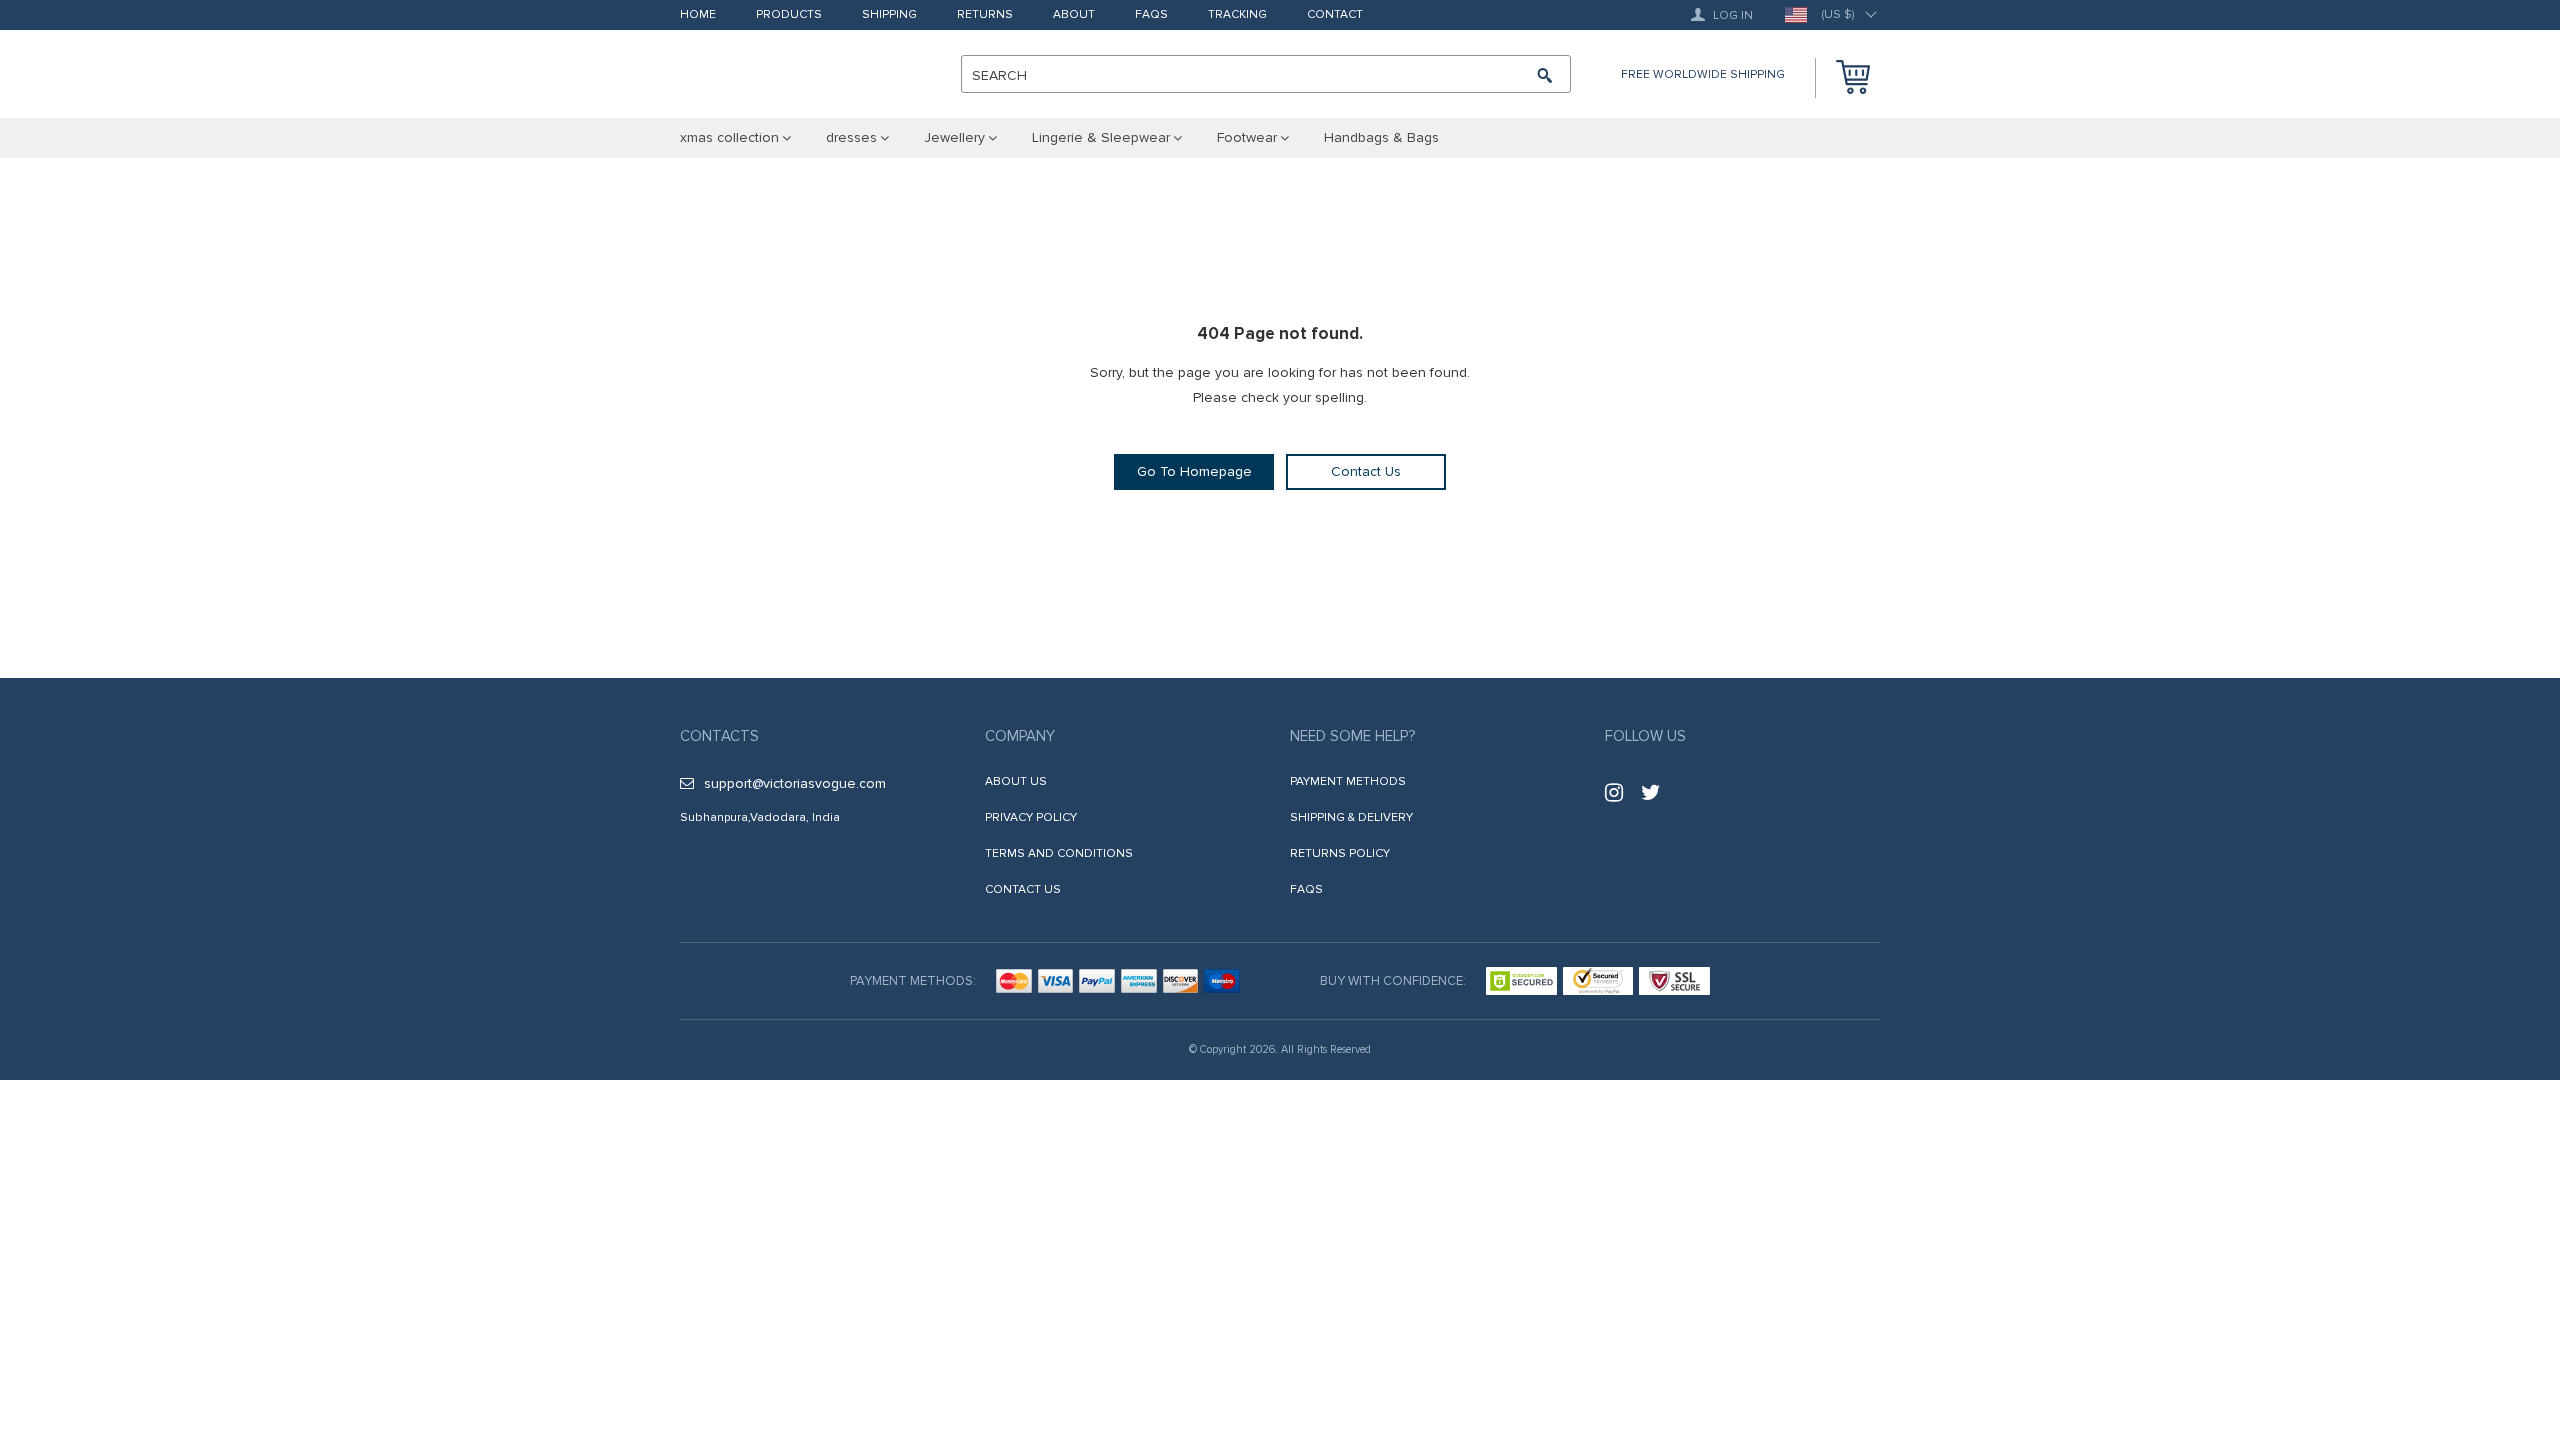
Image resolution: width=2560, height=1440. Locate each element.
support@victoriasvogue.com (795, 783)
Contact (1335, 15)
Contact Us (1366, 471)
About (1074, 15)
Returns (985, 15)
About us (1016, 781)
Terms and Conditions (1059, 853)
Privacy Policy (1031, 817)
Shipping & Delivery (1351, 817)
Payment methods (1348, 781)
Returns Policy (1340, 853)
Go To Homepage (1194, 471)
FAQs (1151, 15)
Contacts (719, 736)
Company (1020, 736)
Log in (1731, 15)
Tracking (1237, 15)
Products (789, 15)
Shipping (889, 15)
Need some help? (1352, 736)
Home (698, 15)
